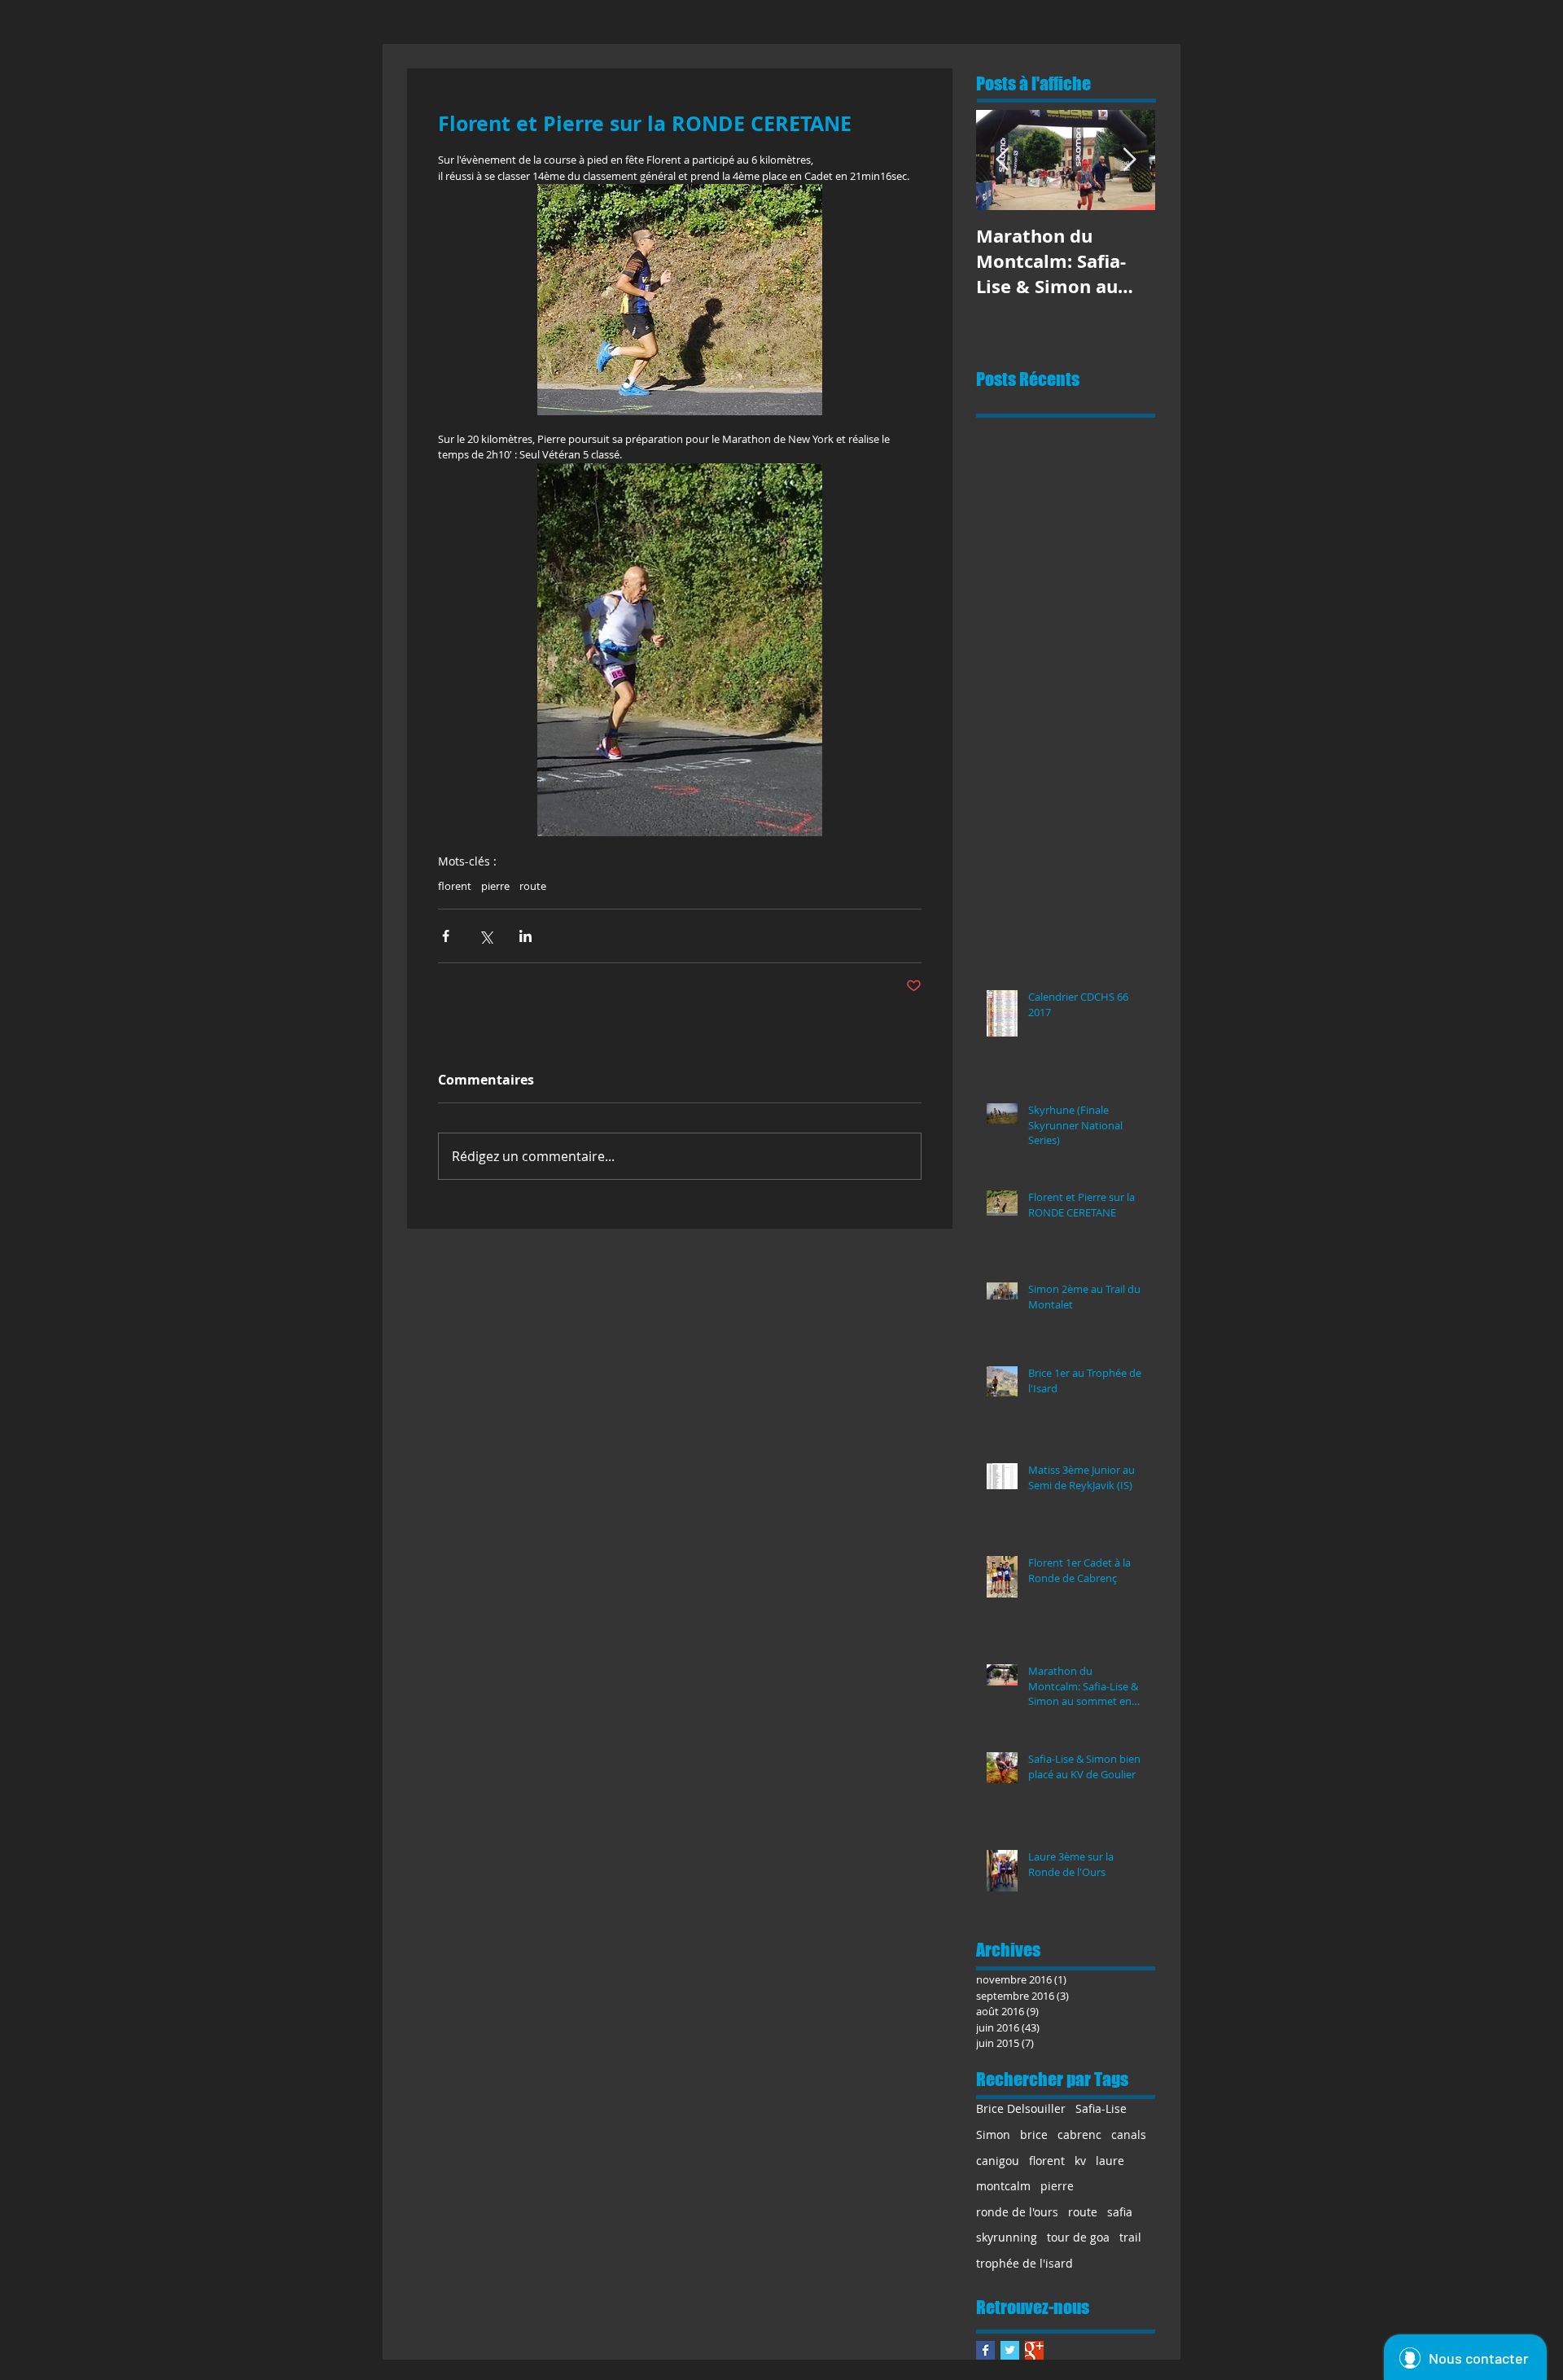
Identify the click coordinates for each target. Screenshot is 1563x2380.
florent (455, 886)
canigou (998, 2161)
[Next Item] (1129, 160)
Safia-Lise (1101, 2108)
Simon (993, 2135)
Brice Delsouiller (1021, 2108)
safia (1120, 2212)
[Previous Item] (1002, 160)
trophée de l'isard (1024, 2263)
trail (1130, 2237)
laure (1110, 2161)
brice (1034, 2135)
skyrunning (1007, 2237)
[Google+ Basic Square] (1034, 2350)
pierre (495, 886)
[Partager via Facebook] (446, 936)
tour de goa (1078, 2237)
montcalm (1003, 2186)
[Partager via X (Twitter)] (486, 936)
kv (1080, 2161)
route (533, 886)
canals (1129, 2135)
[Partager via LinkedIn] (525, 936)
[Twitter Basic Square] (1010, 2350)
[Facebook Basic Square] (985, 2350)
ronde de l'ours (1017, 2212)
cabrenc (1079, 2135)
